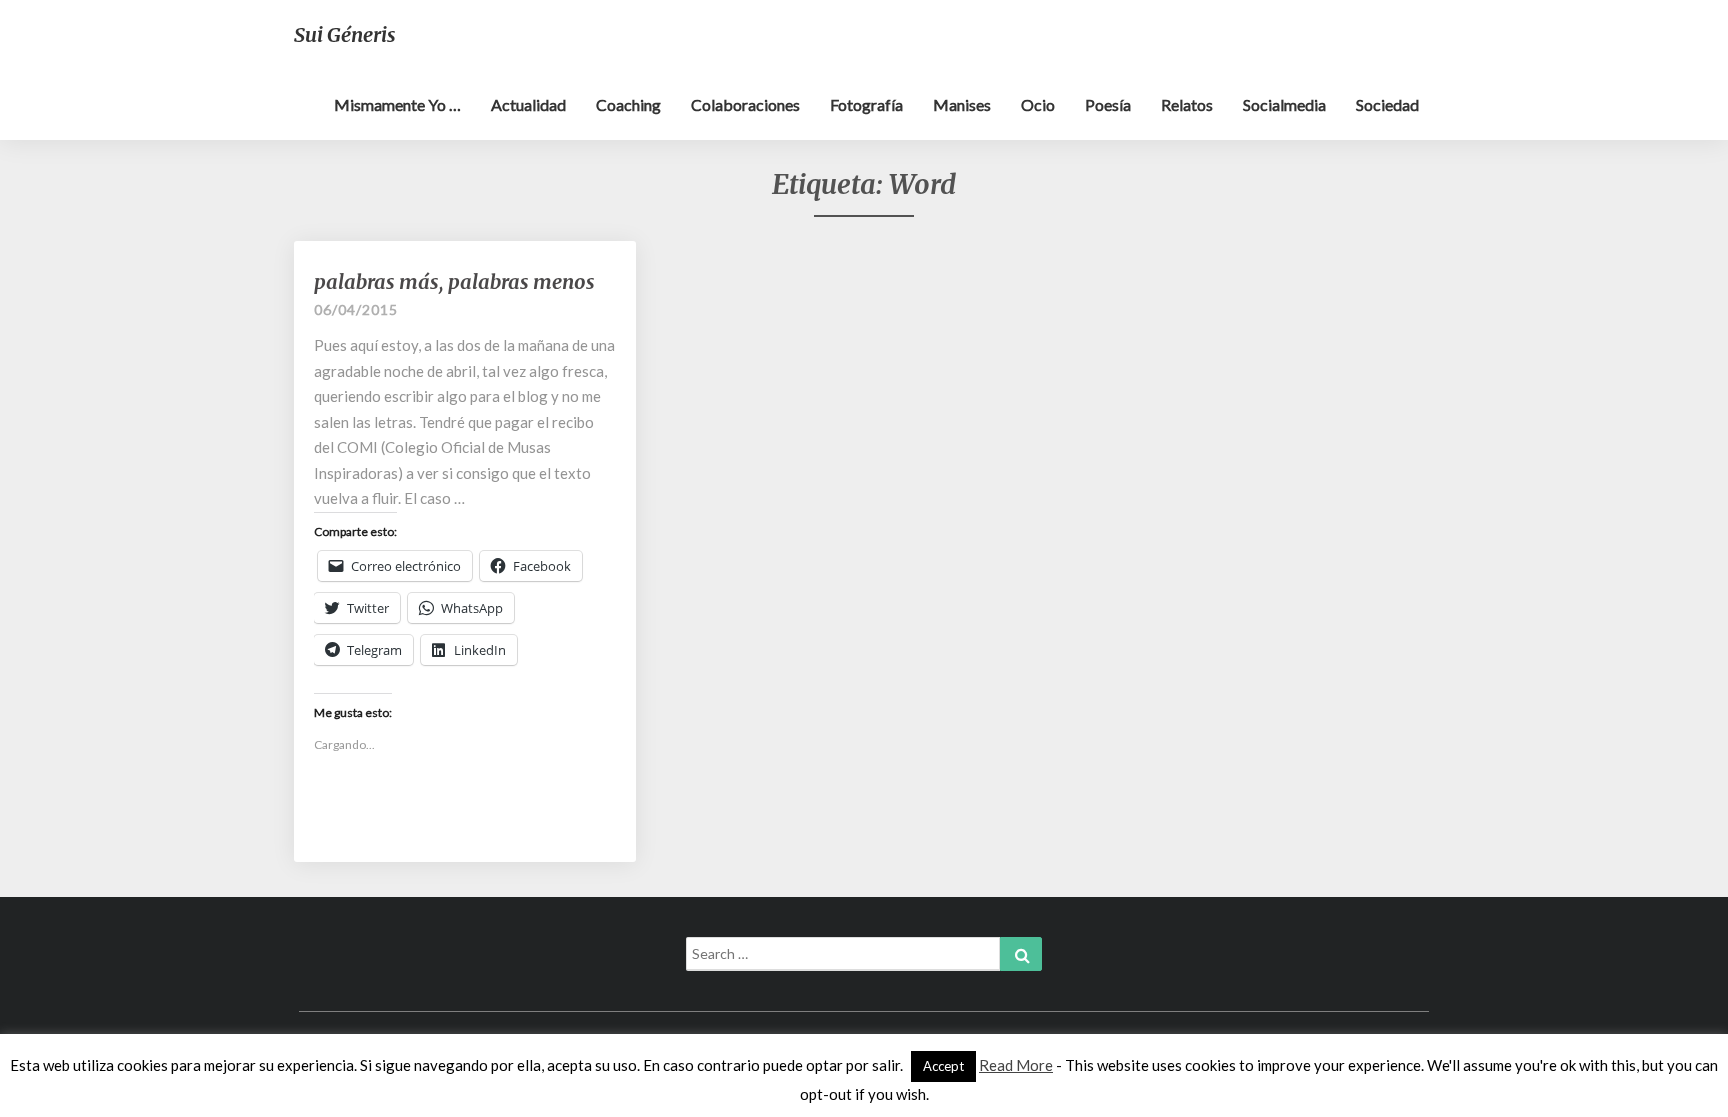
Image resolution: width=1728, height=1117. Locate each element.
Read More (1016, 1065)
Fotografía (866, 104)
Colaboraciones (745, 104)
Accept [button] (943, 1066)
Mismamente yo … (397, 104)
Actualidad (528, 104)
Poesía (1108, 104)
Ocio (1038, 104)
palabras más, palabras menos (454, 281)
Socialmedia (1284, 104)
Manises (962, 104)
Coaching (628, 104)
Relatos (1187, 104)
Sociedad (1387, 104)
